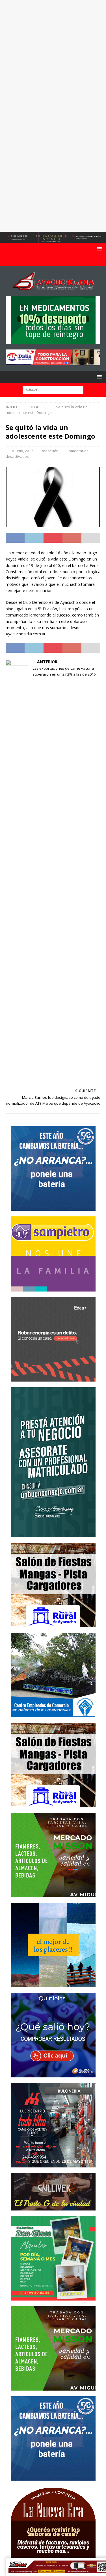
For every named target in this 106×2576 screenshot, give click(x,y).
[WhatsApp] (64, 261)
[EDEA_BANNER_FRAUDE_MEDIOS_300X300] (53, 1378)
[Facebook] (42, 261)
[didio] (53, 362)
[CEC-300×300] (53, 1714)
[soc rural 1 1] (53, 1624)
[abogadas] (53, 240)
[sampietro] (53, 1288)
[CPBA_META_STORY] (53, 1534)
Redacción (50, 451)
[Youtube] (53, 261)
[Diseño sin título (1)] (53, 2297)
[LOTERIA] (53, 2074)
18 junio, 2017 (21, 451)
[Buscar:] (53, 389)
